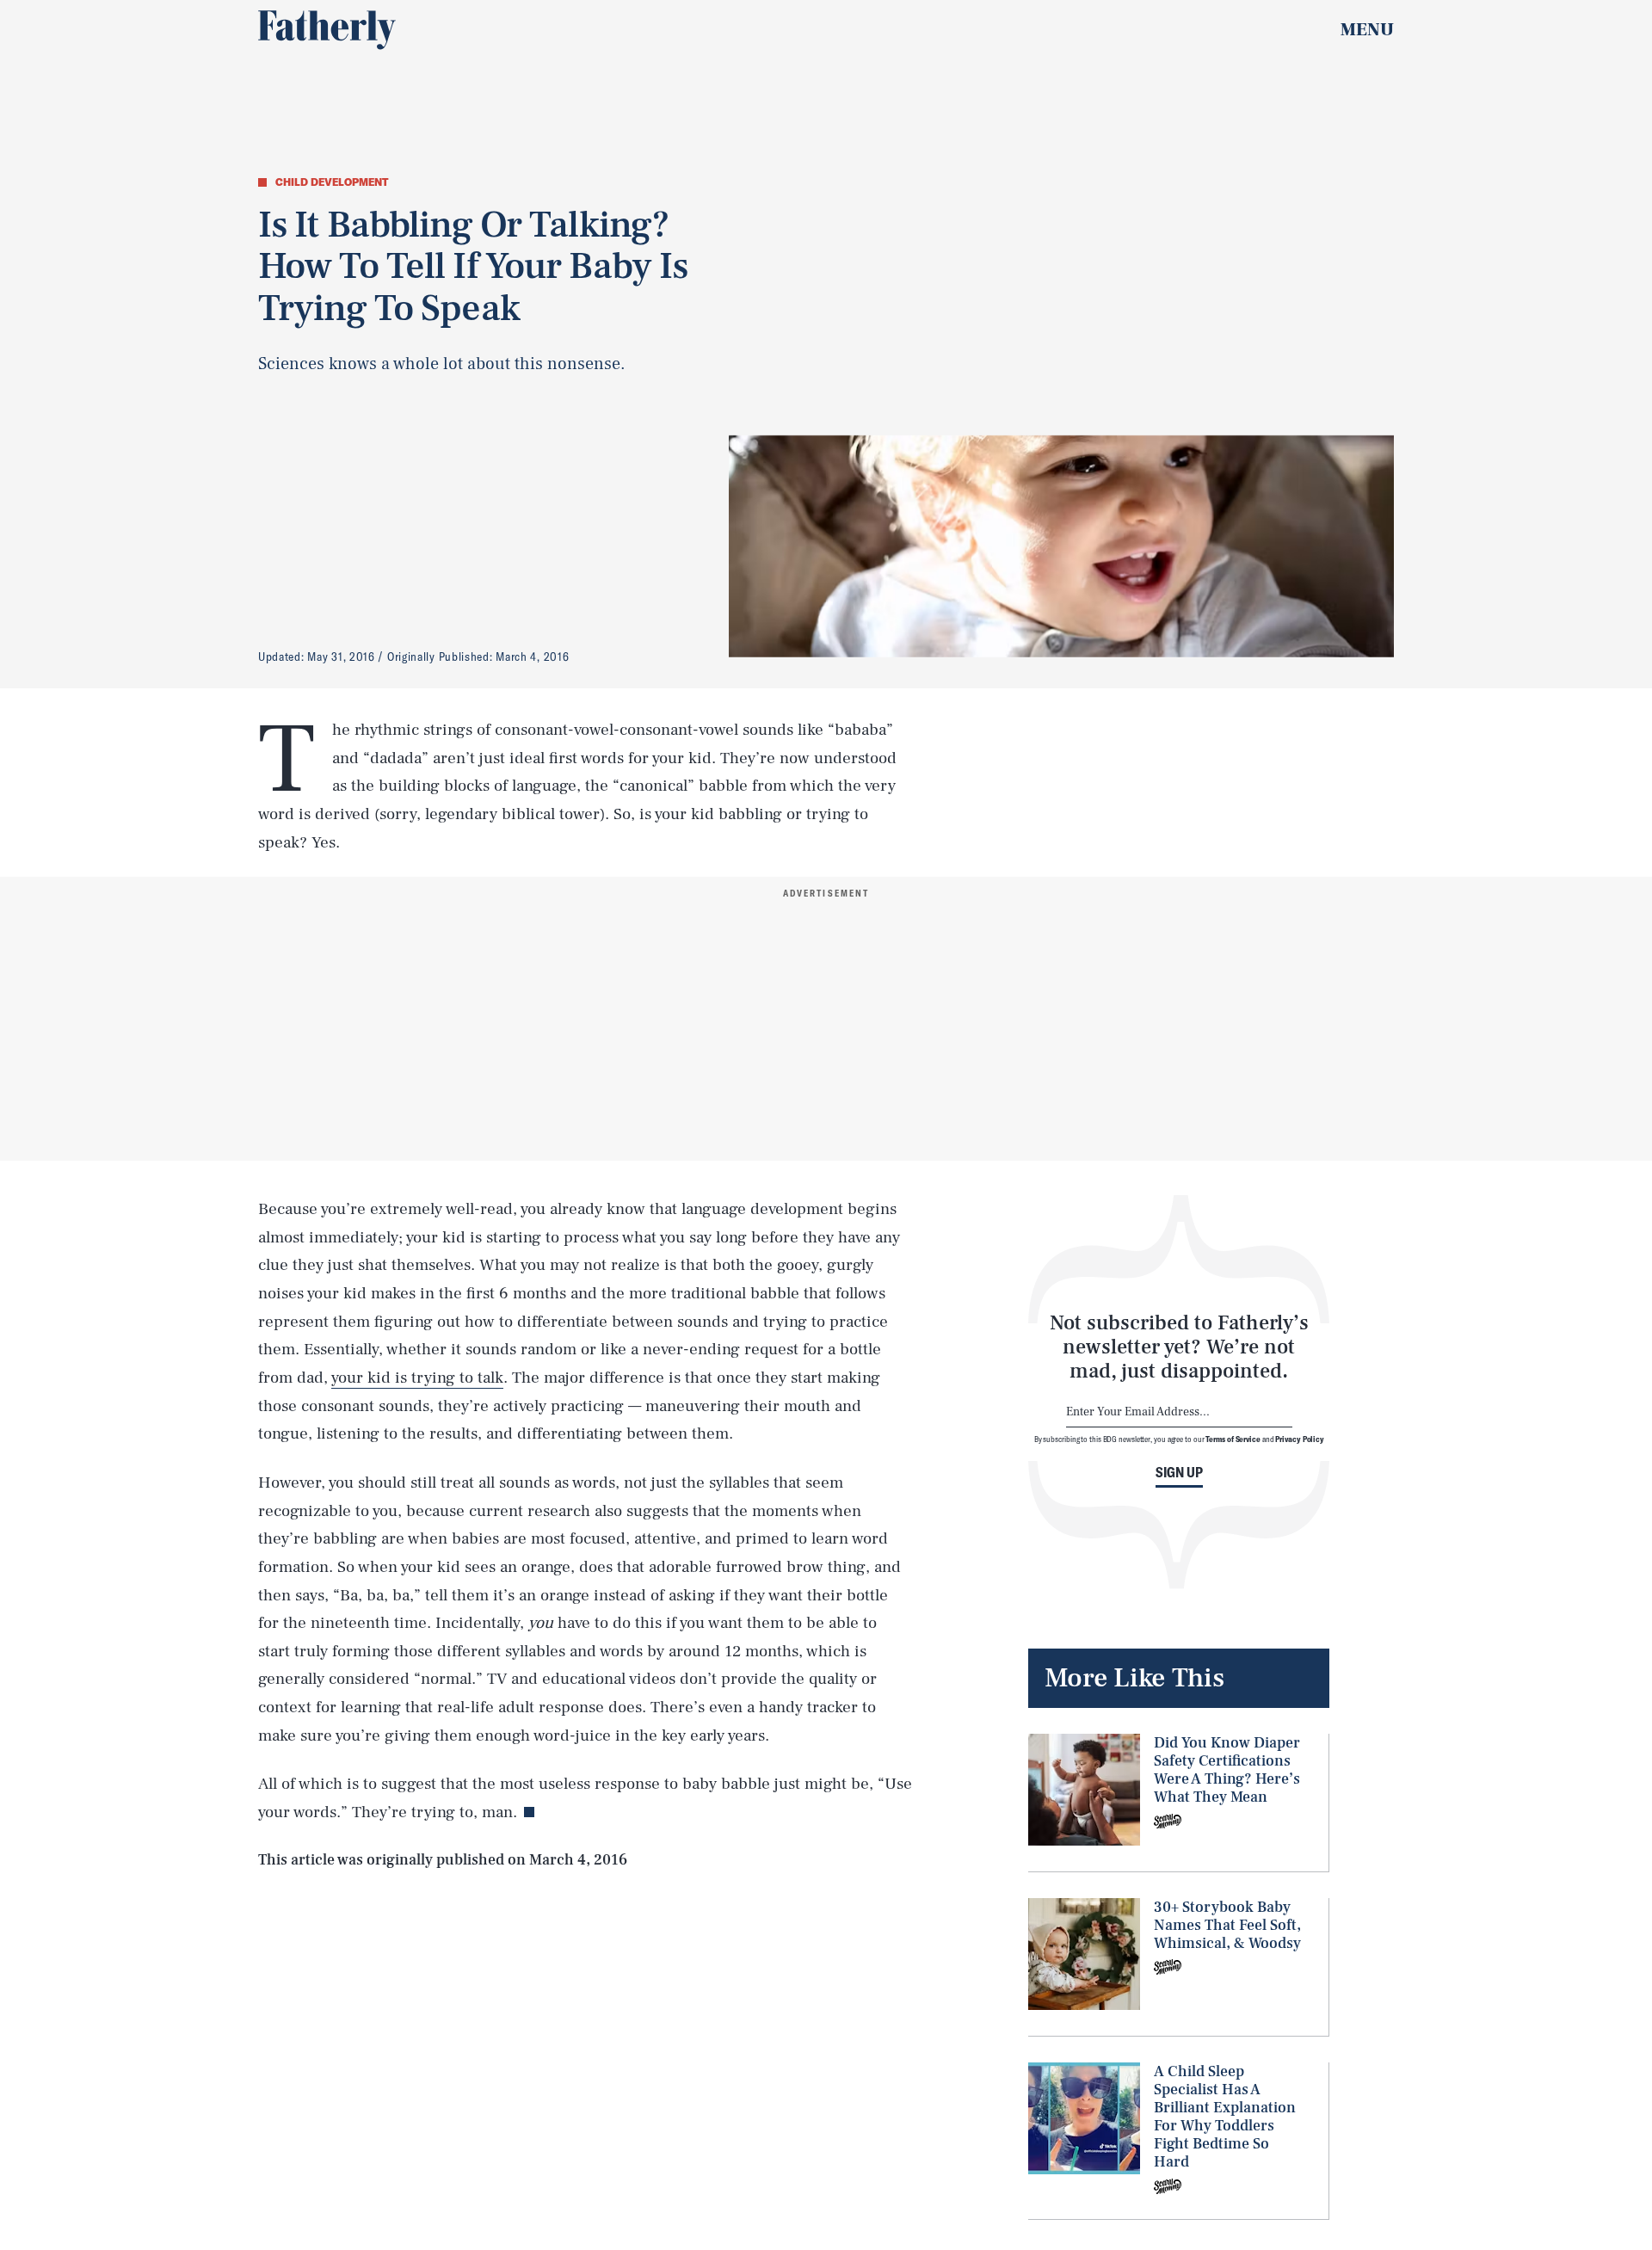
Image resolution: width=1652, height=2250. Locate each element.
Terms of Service (1233, 1439)
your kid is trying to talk (417, 1378)
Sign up (1179, 1472)
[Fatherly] (327, 30)
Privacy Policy (1300, 1439)
